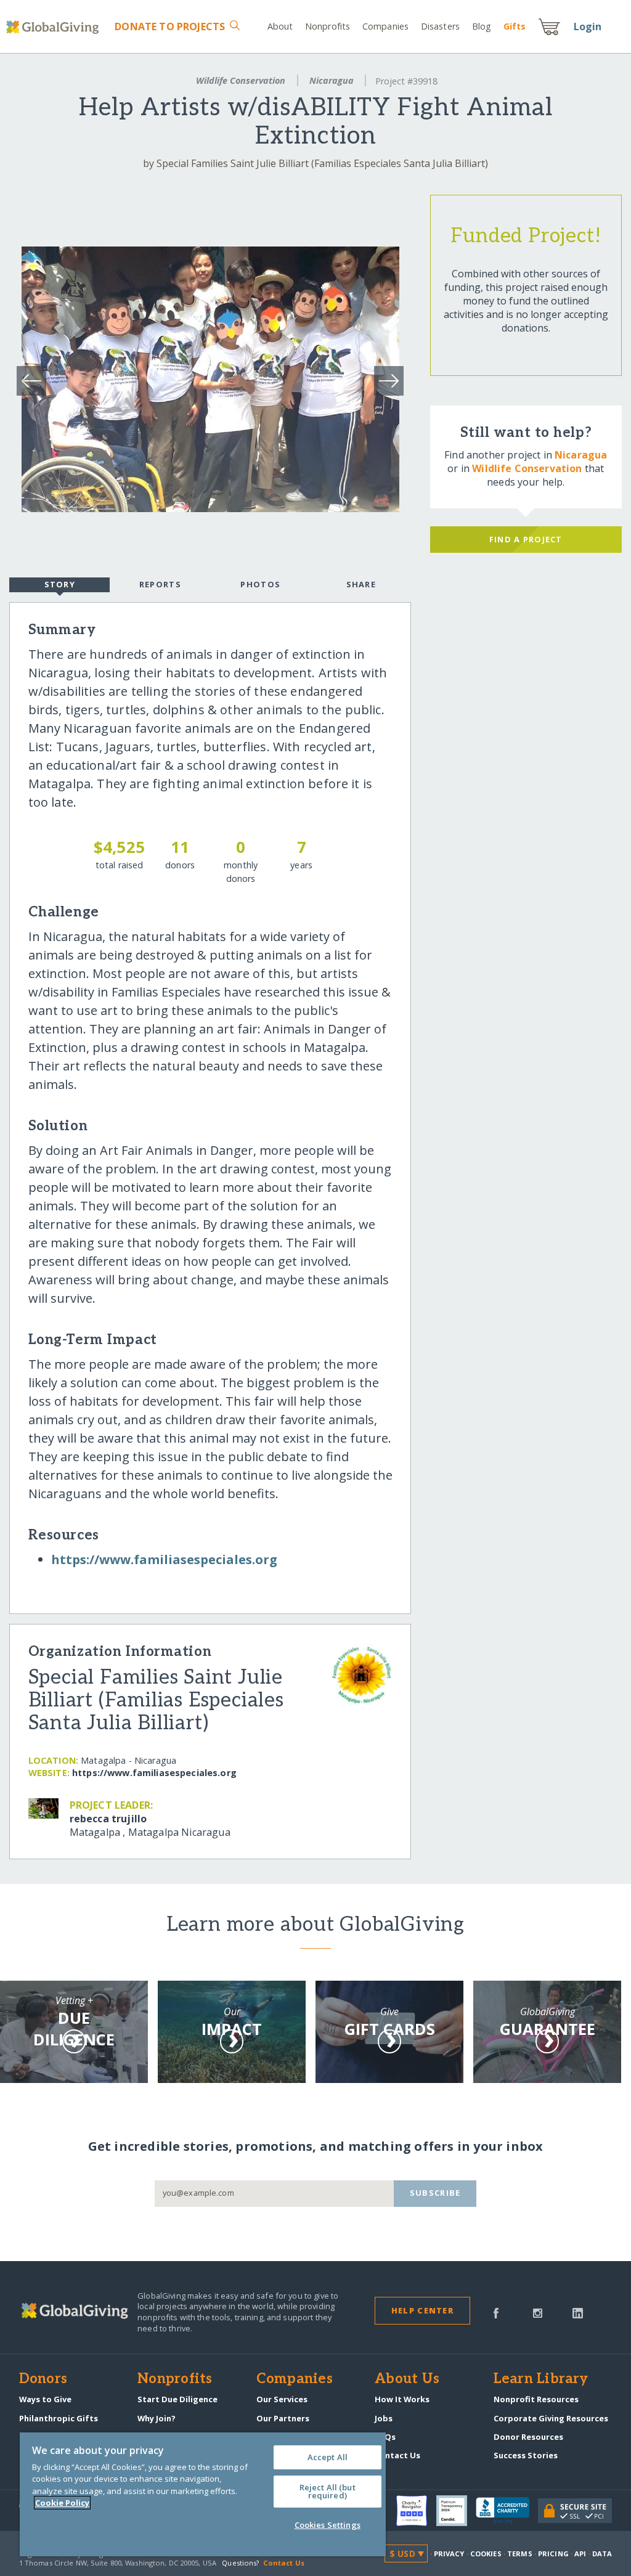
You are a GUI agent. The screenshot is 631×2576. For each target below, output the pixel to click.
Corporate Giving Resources (551, 2418)
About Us (407, 2379)
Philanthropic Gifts (59, 2418)
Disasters (440, 26)
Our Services (282, 2399)
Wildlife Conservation (241, 80)
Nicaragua (332, 80)
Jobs (384, 2418)
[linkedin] (578, 2312)
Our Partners (283, 2418)
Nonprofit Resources (536, 2399)
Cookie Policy (62, 2503)
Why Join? (157, 2418)
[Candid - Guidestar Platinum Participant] (456, 2511)
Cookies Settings (328, 2525)
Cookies (486, 2554)
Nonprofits (328, 26)
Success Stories (526, 2455)
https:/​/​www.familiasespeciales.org (164, 1559)
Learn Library (541, 2379)
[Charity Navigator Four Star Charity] (416, 2511)
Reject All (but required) (328, 2491)
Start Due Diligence (177, 2399)
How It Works (402, 2399)
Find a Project (526, 539)
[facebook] (496, 2312)
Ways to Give (45, 2399)
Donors (43, 2379)
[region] (203, 2494)
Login (588, 26)
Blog (482, 26)
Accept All (328, 2457)
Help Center (422, 2310)
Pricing (553, 2554)
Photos (260, 584)
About (280, 26)
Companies (385, 26)
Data (602, 2554)
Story (60, 584)
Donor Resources (528, 2437)
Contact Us (397, 2455)
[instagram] (538, 2312)
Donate (170, 26)
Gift (515, 26)
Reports (160, 584)
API (580, 2554)
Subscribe (435, 2193)
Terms (520, 2554)
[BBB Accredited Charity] (507, 2511)
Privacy (449, 2554)
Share (361, 584)
